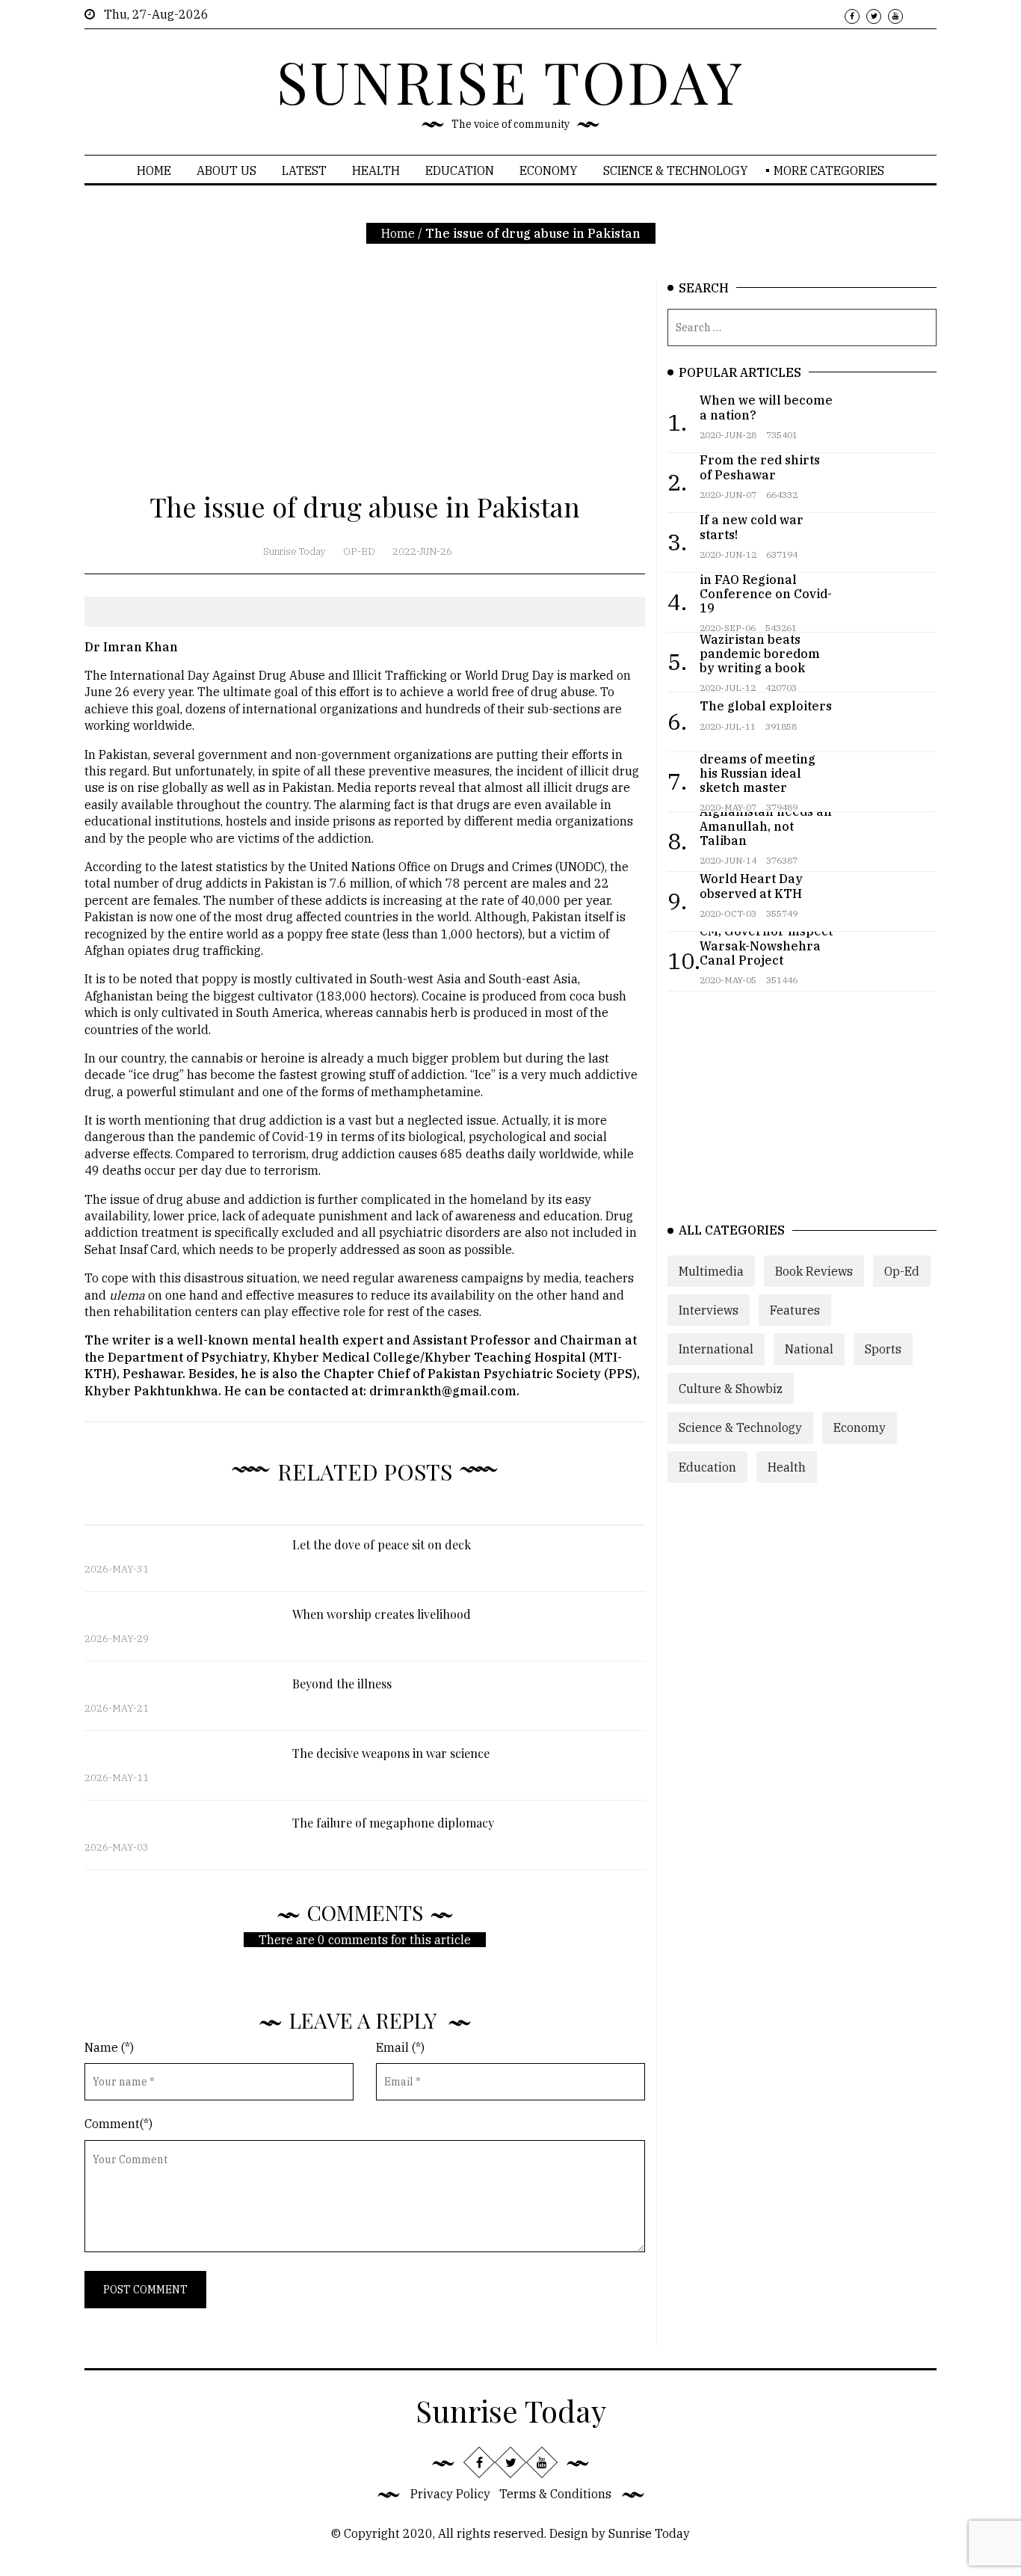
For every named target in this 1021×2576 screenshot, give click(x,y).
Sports (883, 1349)
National (809, 1349)
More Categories (829, 170)
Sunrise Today (294, 551)
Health (376, 170)
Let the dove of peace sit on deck (382, 1544)
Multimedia (711, 1270)
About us (226, 170)
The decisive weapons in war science (391, 1753)
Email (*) (400, 2047)
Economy (549, 170)
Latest (304, 170)
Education (460, 170)
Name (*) (109, 2047)
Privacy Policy (450, 2494)
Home (154, 170)
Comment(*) (118, 2124)
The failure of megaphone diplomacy (393, 1823)
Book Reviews (814, 1270)
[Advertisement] (365, 386)
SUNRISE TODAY (510, 81)
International (716, 1349)
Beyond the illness (342, 1684)
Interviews (709, 1310)
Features (795, 1310)
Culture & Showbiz (731, 1388)
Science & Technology (676, 170)
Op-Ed (359, 551)
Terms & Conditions (555, 2494)
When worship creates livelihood (382, 1614)
